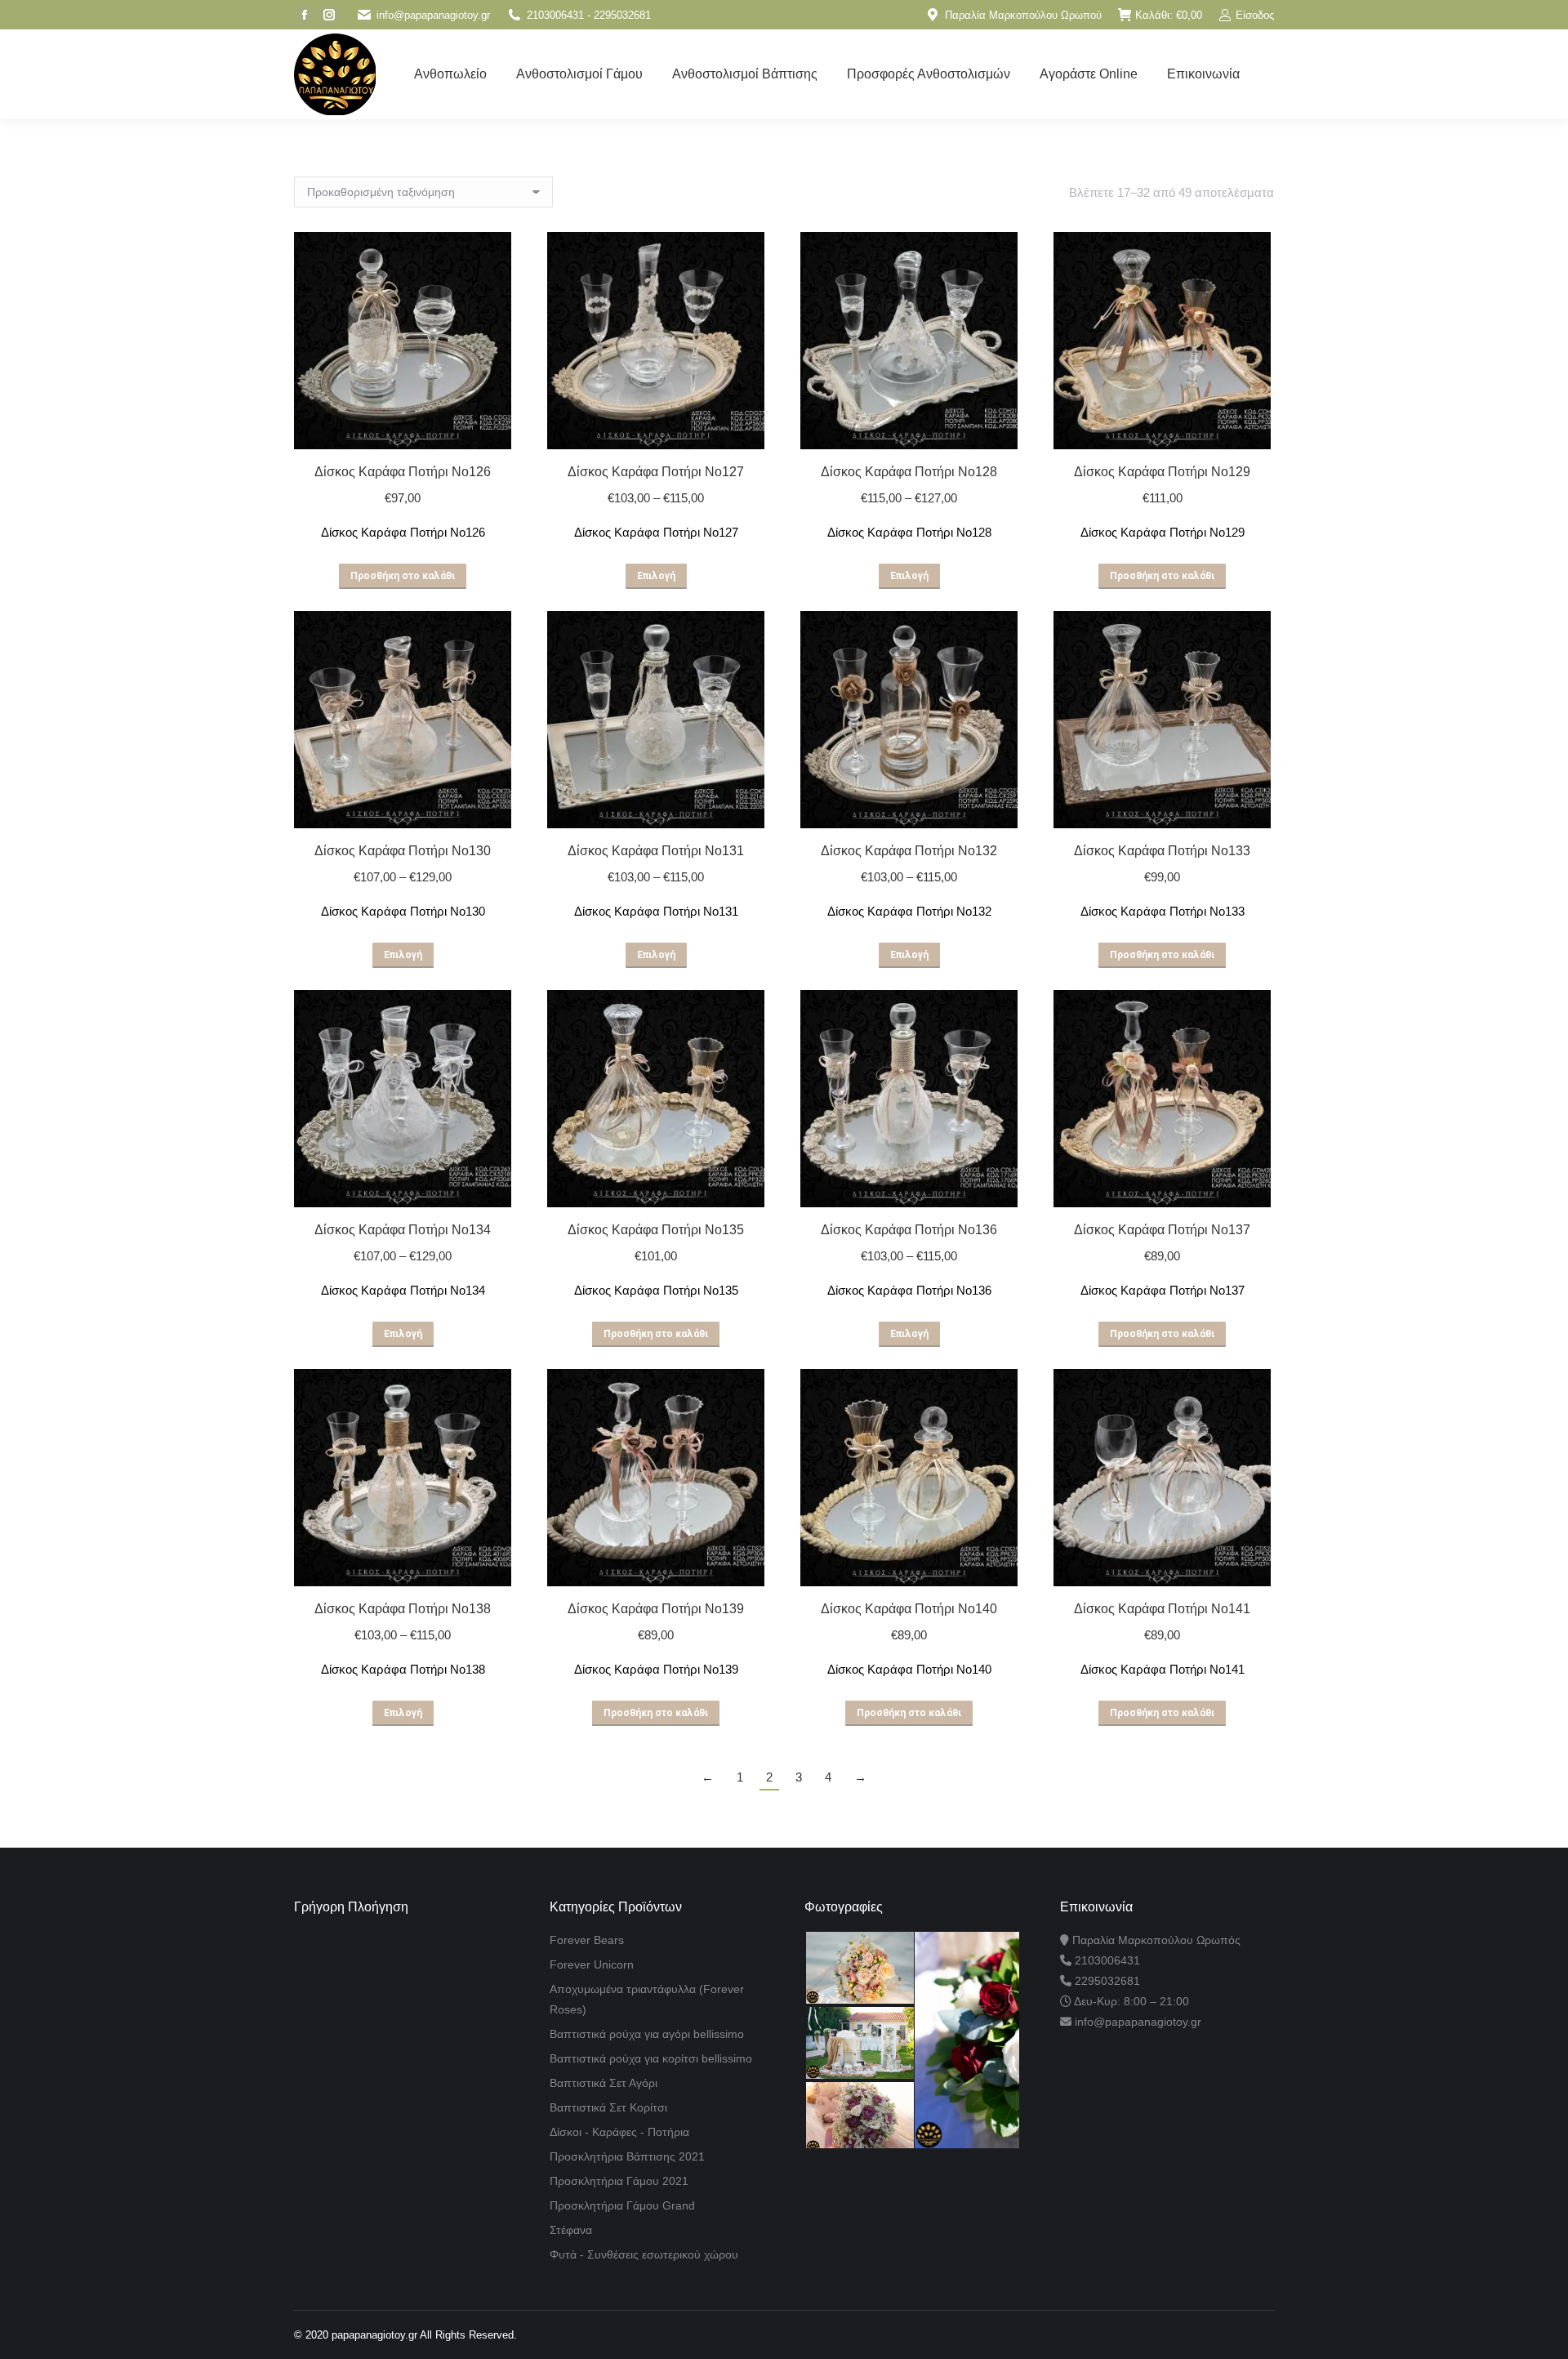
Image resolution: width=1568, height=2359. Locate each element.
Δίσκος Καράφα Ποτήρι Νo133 (1162, 851)
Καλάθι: (1169, 15)
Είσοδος (1255, 15)
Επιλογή (656, 576)
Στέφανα (571, 2230)
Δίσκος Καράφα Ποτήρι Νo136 (909, 1230)
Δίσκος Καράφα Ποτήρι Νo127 (656, 472)
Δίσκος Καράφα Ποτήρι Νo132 (909, 851)
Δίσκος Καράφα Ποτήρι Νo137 (1162, 1230)
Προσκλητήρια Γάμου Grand (622, 2205)
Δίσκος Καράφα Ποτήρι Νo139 (656, 1609)
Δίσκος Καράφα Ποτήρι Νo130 (403, 851)
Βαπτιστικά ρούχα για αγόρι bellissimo (647, 2034)
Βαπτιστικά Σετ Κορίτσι (608, 2107)
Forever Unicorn (592, 1964)
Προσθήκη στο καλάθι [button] (403, 576)
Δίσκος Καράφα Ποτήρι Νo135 (656, 1230)
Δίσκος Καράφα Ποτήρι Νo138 (403, 1609)
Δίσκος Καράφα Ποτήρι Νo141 (1162, 1609)
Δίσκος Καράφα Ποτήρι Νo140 (909, 1609)
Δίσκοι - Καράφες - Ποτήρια (619, 2132)
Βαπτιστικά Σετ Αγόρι (604, 2083)
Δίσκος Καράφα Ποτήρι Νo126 (403, 472)
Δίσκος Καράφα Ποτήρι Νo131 (656, 851)
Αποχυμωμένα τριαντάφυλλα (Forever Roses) (647, 1999)
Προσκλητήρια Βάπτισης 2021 (627, 2156)
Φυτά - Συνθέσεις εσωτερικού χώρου (644, 2254)
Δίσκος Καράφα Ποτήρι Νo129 (1162, 472)
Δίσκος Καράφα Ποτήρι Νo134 (403, 1230)
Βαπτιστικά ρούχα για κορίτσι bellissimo (651, 2058)
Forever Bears (587, 1940)
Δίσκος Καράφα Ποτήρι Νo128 (909, 472)
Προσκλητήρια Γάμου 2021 (619, 2181)
